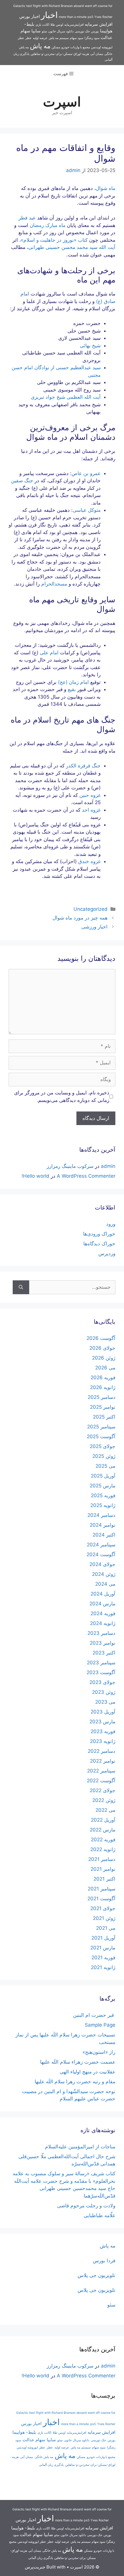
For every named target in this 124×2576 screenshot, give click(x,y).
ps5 (90, 17)
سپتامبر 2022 (101, 1771)
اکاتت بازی (42, 25)
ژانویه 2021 (103, 1967)
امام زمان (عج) (73, 682)
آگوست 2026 (101, 1338)
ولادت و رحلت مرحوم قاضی (86, 2206)
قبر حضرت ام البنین (94, 2015)
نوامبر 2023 (103, 1643)
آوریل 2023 (103, 1712)
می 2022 (105, 1810)
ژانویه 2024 (103, 1623)
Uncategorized (91, 909)
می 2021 (106, 1928)
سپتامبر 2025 (101, 1427)
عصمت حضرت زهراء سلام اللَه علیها (78, 2062)
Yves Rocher (103, 17)
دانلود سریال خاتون (61, 31)
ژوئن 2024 (104, 1574)
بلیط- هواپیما (24, 2432)
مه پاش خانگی (44, 2457)
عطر (29, 38)
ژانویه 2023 (103, 1741)
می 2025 (105, 1466)
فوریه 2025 (103, 1495)
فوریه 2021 (103, 1958)
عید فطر (27, 218)
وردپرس (107, 1253)
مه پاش (40, 46)
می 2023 (105, 1702)
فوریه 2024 (103, 1613)
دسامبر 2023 (101, 1633)
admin (108, 1166)
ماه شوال (106, 188)
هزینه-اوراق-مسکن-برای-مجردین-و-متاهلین (60, 54)
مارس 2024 (102, 1604)
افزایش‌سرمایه (74, 25)
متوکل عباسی (87, 510)
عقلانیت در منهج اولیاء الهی (88, 2072)
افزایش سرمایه (99, 24)
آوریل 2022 (103, 1820)
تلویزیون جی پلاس (96, 2275)
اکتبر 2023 (104, 1653)
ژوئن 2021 (104, 1918)
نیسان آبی (97, 54)
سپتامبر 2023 (101, 1663)
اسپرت (62, 102)
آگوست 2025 (101, 1436)
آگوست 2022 (101, 1781)
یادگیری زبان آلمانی (51, 2465)
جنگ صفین (22, 481)
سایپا (36, 31)
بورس (95, 31)
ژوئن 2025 (104, 1456)
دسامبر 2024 (101, 1515)
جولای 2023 (102, 1682)
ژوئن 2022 (104, 1800)
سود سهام (77, 38)
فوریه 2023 (103, 1731)
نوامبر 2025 (103, 1407)
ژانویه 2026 (103, 1387)
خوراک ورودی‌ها (99, 1234)
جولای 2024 (102, 1564)
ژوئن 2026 (104, 1358)
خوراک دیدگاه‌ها (99, 1244)
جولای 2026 (102, 1348)
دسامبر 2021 (102, 1859)
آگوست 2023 (101, 1672)
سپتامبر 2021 (102, 1889)
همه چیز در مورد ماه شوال (80, 918)
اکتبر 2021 (104, 1879)
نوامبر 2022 (103, 1761)
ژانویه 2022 (103, 1849)
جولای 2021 (103, 1908)
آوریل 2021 (103, 1938)
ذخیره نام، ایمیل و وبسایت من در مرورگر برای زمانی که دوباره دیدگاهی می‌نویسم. (62, 1096)
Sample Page (100, 2025)
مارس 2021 (103, 1948)
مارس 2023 (102, 1722)
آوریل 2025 (103, 1476)
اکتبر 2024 (104, 1535)
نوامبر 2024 (103, 1525)
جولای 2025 (103, 1446)
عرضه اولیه (40, 38)
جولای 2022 (103, 1790)
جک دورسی (82, 31)
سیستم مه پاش (59, 38)
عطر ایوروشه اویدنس (31, 2447)
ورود (111, 1224)
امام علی (49, 653)
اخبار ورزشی (94, 927)
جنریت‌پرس (35, 2567)
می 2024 (105, 1584)
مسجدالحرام (54, 584)
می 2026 (105, 1368)
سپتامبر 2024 (101, 1545)
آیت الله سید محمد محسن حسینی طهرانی (72, 247)
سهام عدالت (34, 2440)
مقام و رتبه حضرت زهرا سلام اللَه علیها (75, 2082)
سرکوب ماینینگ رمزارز (70, 1166)
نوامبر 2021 (103, 1869)
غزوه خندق (89, 861)
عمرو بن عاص (86, 473)
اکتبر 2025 (104, 1417)
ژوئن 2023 (104, 1692)
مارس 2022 (103, 1830)
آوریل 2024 (103, 1594)
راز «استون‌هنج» (99, 2052)
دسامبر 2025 (102, 1397)
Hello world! (35, 1176)
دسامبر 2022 (102, 1751)
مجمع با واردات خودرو (76, 47)
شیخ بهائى (90, 346)
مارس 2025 (103, 1486)
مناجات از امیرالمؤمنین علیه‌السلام (80, 2147)
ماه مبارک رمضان (48, 225)
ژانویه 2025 (103, 1505)
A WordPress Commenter (86, 1176)
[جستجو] (21, 1287)
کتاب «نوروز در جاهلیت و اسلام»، (53, 240)
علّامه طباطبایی (99, 2215)
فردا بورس (104, 2261)
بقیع (72, 689)
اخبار (49, 15)
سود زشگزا (92, 38)
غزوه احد (91, 810)
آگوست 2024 (101, 1554)
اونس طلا (57, 25)
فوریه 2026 (103, 1377)
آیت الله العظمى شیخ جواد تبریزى (66, 397)
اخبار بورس (30, 16)
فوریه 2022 (103, 1840)
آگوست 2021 (101, 1899)
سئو (44, 31)
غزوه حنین (90, 795)
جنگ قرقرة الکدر (83, 766)
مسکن (56, 47)
